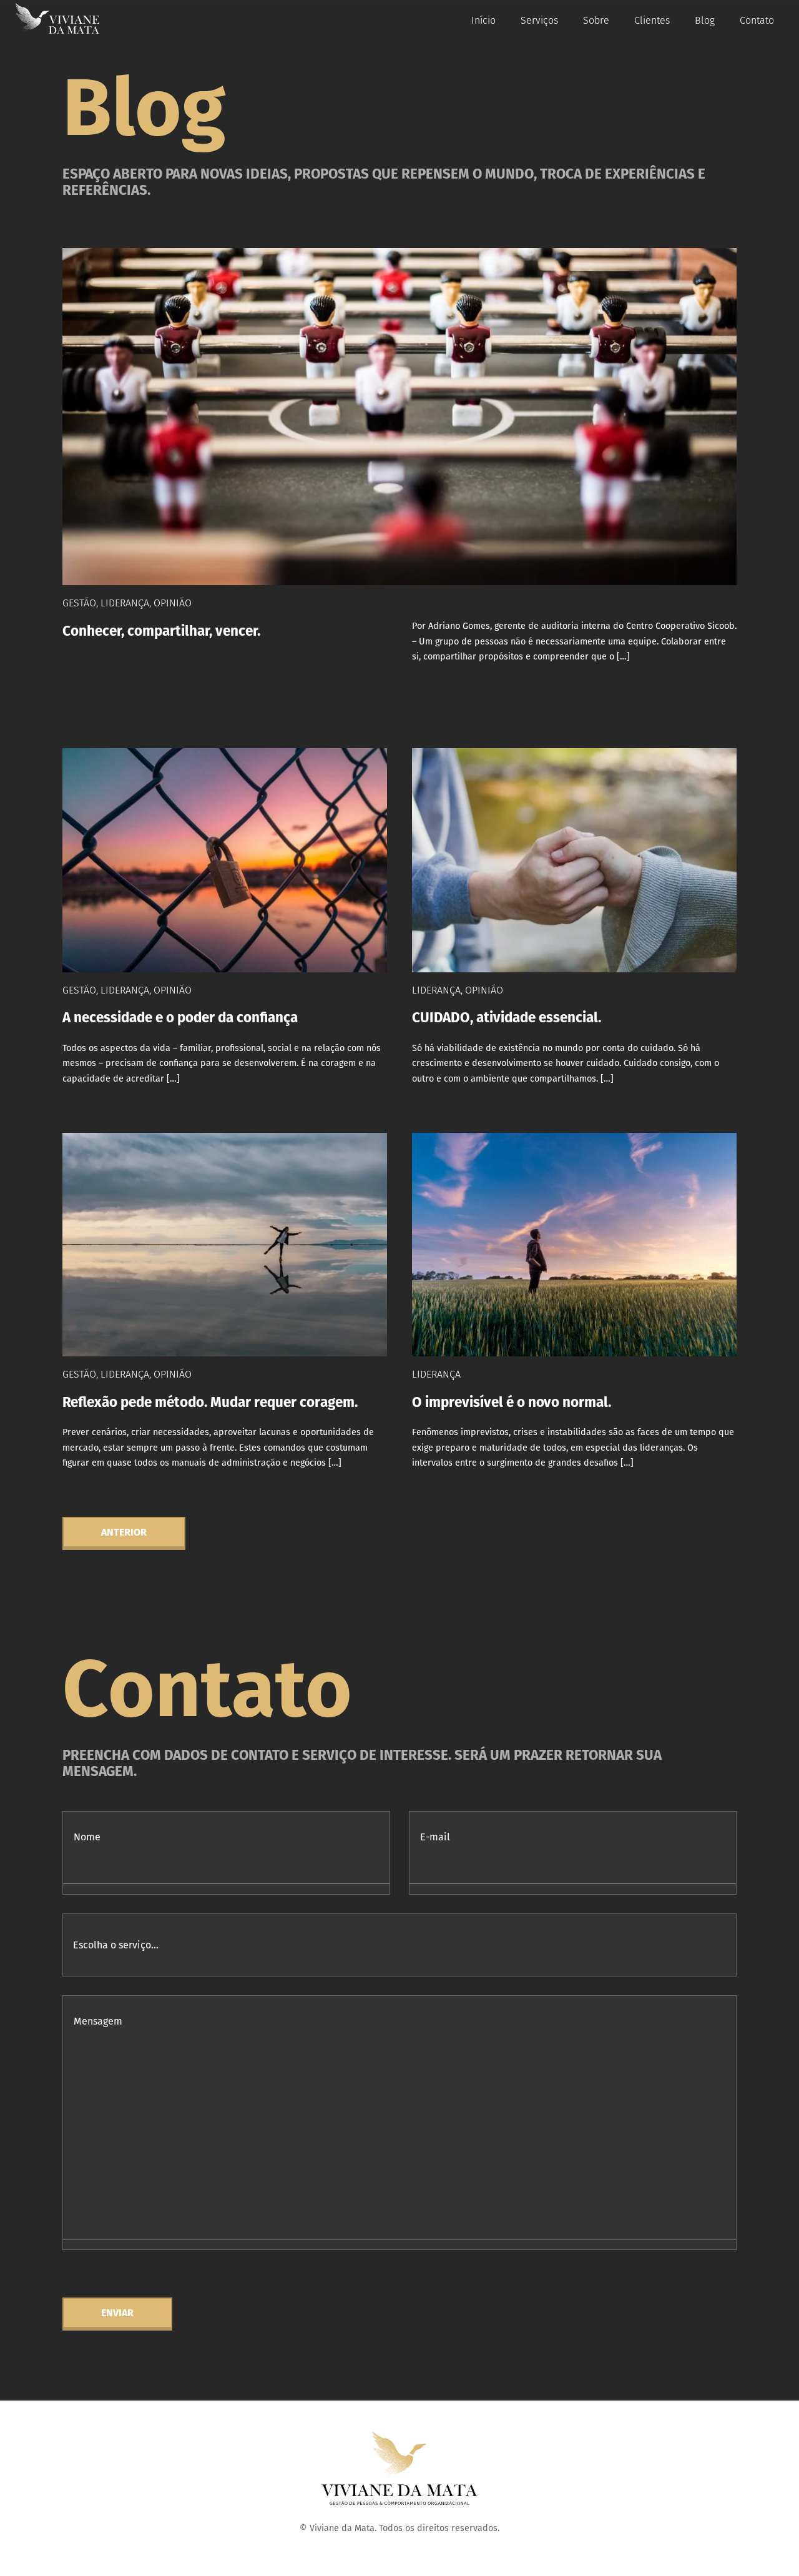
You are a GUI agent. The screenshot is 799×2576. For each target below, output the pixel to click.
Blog (705, 20)
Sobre (596, 20)
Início (483, 20)
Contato (757, 20)
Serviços (539, 20)
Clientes (652, 20)
